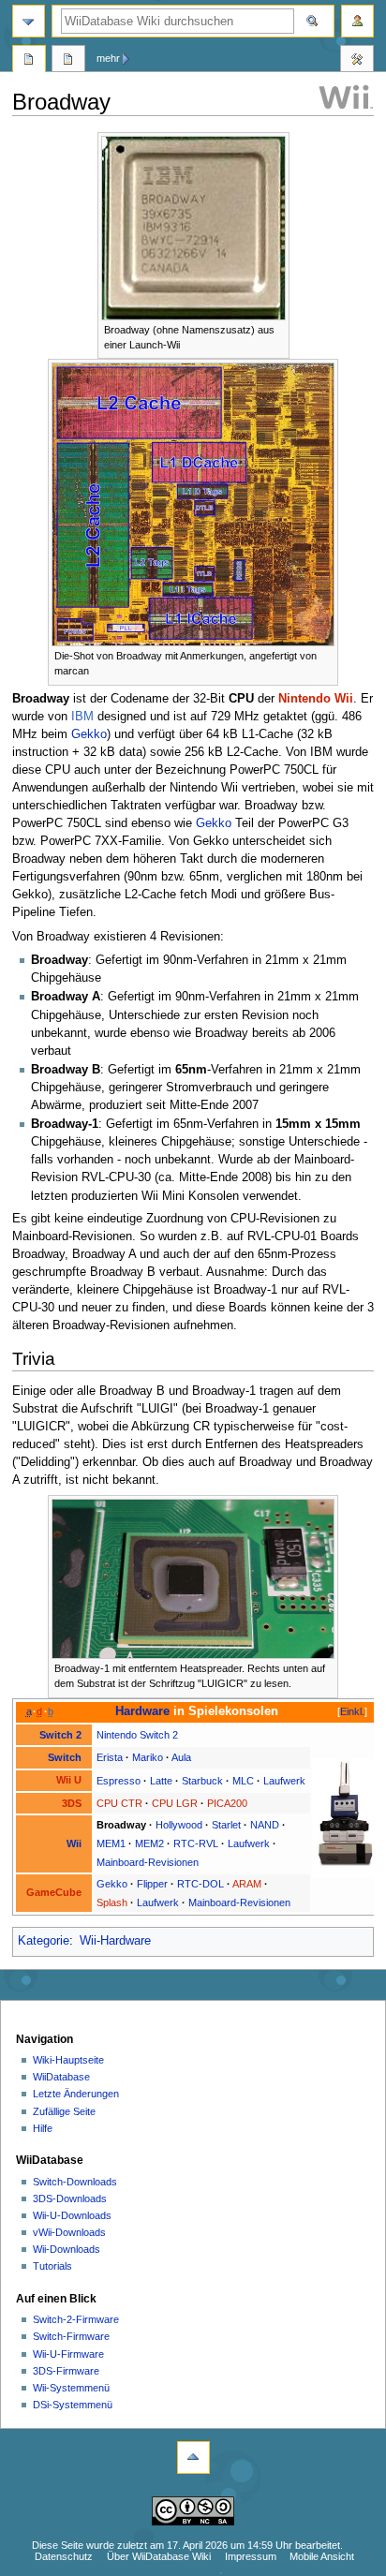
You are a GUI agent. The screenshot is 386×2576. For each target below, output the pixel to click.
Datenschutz (64, 2556)
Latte (161, 1781)
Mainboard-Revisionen (148, 1862)
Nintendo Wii (316, 699)
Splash (112, 1902)
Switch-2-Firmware (76, 2319)
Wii (74, 1843)
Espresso (119, 1781)
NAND (265, 1825)
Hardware (142, 1711)
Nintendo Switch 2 (137, 1735)
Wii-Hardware (115, 1941)
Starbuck (202, 1781)
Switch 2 (60, 1735)
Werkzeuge (357, 61)
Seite (29, 61)
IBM (82, 717)
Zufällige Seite (64, 2111)
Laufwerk (284, 1781)
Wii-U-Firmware (68, 2354)
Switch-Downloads (75, 2182)
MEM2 (149, 1843)
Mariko (148, 1757)
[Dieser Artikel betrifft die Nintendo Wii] (346, 96)
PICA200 (227, 1803)
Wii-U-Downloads (72, 2215)
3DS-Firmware (66, 2371)
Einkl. (352, 1711)
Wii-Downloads (67, 2249)
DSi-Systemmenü (73, 2405)
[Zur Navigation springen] (29, 21)
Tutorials (52, 2266)
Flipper (152, 1884)
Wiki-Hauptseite (68, 2060)
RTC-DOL (200, 1884)
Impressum (251, 2556)
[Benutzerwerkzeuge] (357, 21)
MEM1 (111, 1843)
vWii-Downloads (69, 2232)
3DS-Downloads (70, 2198)
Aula (181, 1757)
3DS (72, 1803)
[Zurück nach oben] (193, 2458)
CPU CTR (119, 1803)
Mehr (108, 58)
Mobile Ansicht (322, 2556)
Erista (110, 1757)
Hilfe (43, 2128)
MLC (243, 1781)
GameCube (54, 1892)
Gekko (89, 734)
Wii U (69, 1780)
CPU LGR (175, 1803)
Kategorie (44, 1941)
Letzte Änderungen (76, 2094)
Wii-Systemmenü (71, 2388)
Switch (65, 1757)
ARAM (247, 1884)
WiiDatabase (61, 2077)
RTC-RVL (196, 1843)
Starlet (226, 1825)
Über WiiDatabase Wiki (159, 2556)
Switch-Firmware (71, 2336)
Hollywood (179, 1825)
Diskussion (68, 61)
